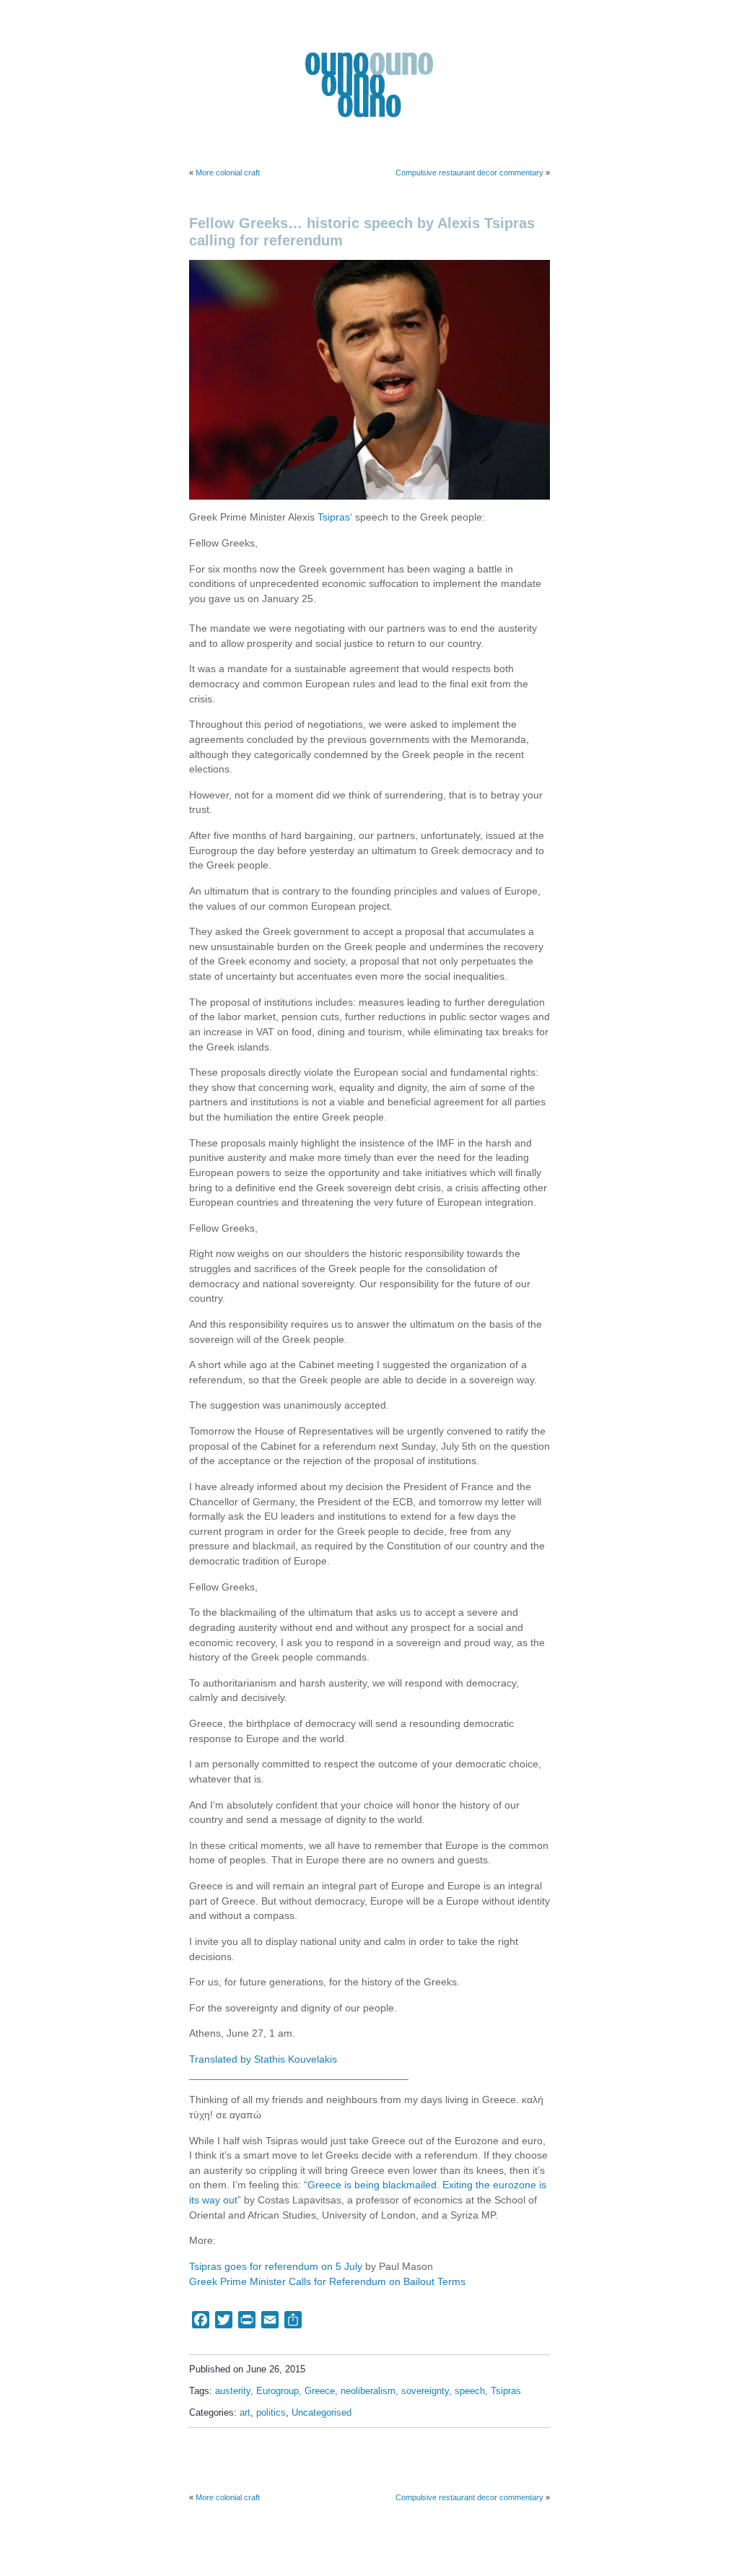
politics (271, 2413)
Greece (320, 2391)
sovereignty (425, 2391)
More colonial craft (228, 173)
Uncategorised (322, 2413)
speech (470, 2391)
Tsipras (334, 517)
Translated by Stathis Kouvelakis (263, 2059)
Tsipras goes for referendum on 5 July (276, 2267)
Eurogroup (277, 2391)
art (245, 2413)
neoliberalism (368, 2391)
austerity (233, 2391)
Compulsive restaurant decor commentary (469, 173)
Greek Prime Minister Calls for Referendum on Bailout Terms (327, 2282)
